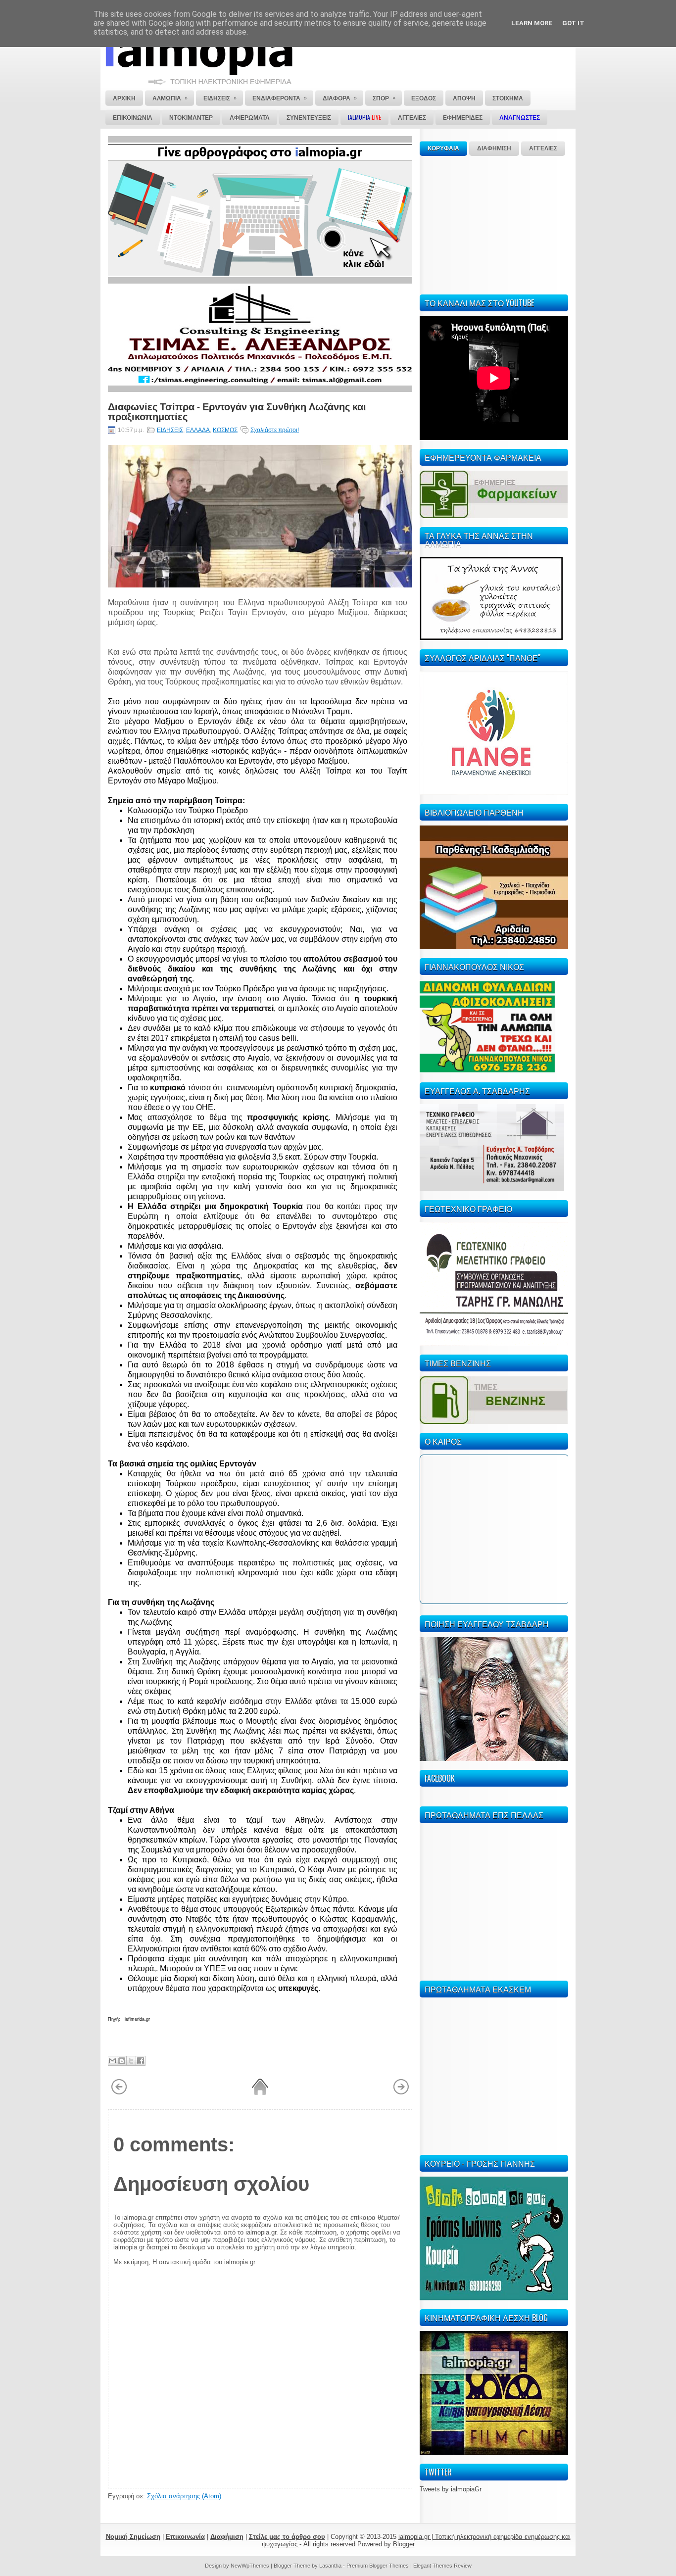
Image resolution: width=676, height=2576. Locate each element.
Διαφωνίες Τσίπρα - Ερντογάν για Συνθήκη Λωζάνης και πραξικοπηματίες (237, 411)
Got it (573, 23)
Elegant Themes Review (442, 2566)
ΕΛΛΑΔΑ (198, 430)
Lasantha (330, 2566)
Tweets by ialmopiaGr (451, 2489)
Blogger (404, 2544)
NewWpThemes (250, 2566)
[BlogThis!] (122, 2061)
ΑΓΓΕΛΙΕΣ (543, 148)
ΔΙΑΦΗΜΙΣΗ (494, 148)
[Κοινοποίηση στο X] (131, 2061)
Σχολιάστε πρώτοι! (275, 430)
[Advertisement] (494, 224)
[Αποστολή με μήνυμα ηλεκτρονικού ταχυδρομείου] (112, 2061)
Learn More (532, 23)
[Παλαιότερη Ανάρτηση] (401, 2093)
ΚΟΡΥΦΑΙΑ (443, 148)
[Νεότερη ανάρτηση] (119, 2093)
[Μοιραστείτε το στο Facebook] (141, 2061)
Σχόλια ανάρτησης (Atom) (184, 2496)
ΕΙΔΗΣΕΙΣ (170, 430)
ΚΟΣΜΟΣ (225, 430)
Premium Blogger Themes (378, 2566)
